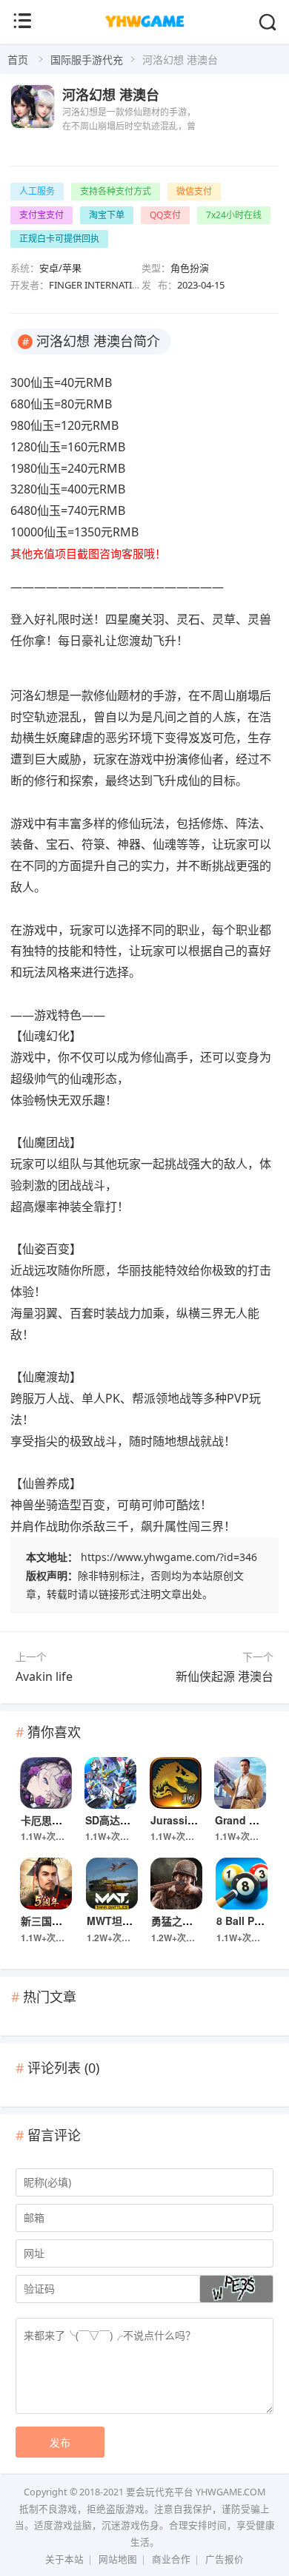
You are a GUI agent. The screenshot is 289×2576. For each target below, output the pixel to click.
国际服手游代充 (87, 60)
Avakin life (44, 1676)
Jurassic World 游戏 (200, 1820)
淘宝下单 (107, 215)
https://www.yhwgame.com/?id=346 (169, 1557)
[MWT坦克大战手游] (112, 1884)
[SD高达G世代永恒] (110, 1783)
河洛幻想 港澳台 (111, 95)
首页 (18, 60)
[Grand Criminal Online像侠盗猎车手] (240, 1783)
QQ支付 (165, 215)
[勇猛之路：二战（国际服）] (176, 1884)
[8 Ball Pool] (242, 1884)
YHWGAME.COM (230, 2492)
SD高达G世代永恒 (127, 1820)
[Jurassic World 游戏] (176, 1783)
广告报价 (225, 2559)
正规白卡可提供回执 (59, 239)
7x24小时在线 (234, 215)
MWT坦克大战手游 (130, 1921)
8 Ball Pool (243, 1921)
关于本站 (64, 2559)
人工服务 (37, 191)
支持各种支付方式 (116, 191)
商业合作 (171, 2559)
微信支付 (194, 191)
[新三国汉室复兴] (46, 1884)
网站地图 (118, 2559)
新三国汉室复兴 (57, 1921)
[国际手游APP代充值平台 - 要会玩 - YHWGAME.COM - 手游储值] (145, 26)
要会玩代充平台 (160, 2492)
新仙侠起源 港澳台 (225, 1676)
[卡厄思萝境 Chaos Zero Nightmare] (46, 1783)
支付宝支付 (41, 215)
